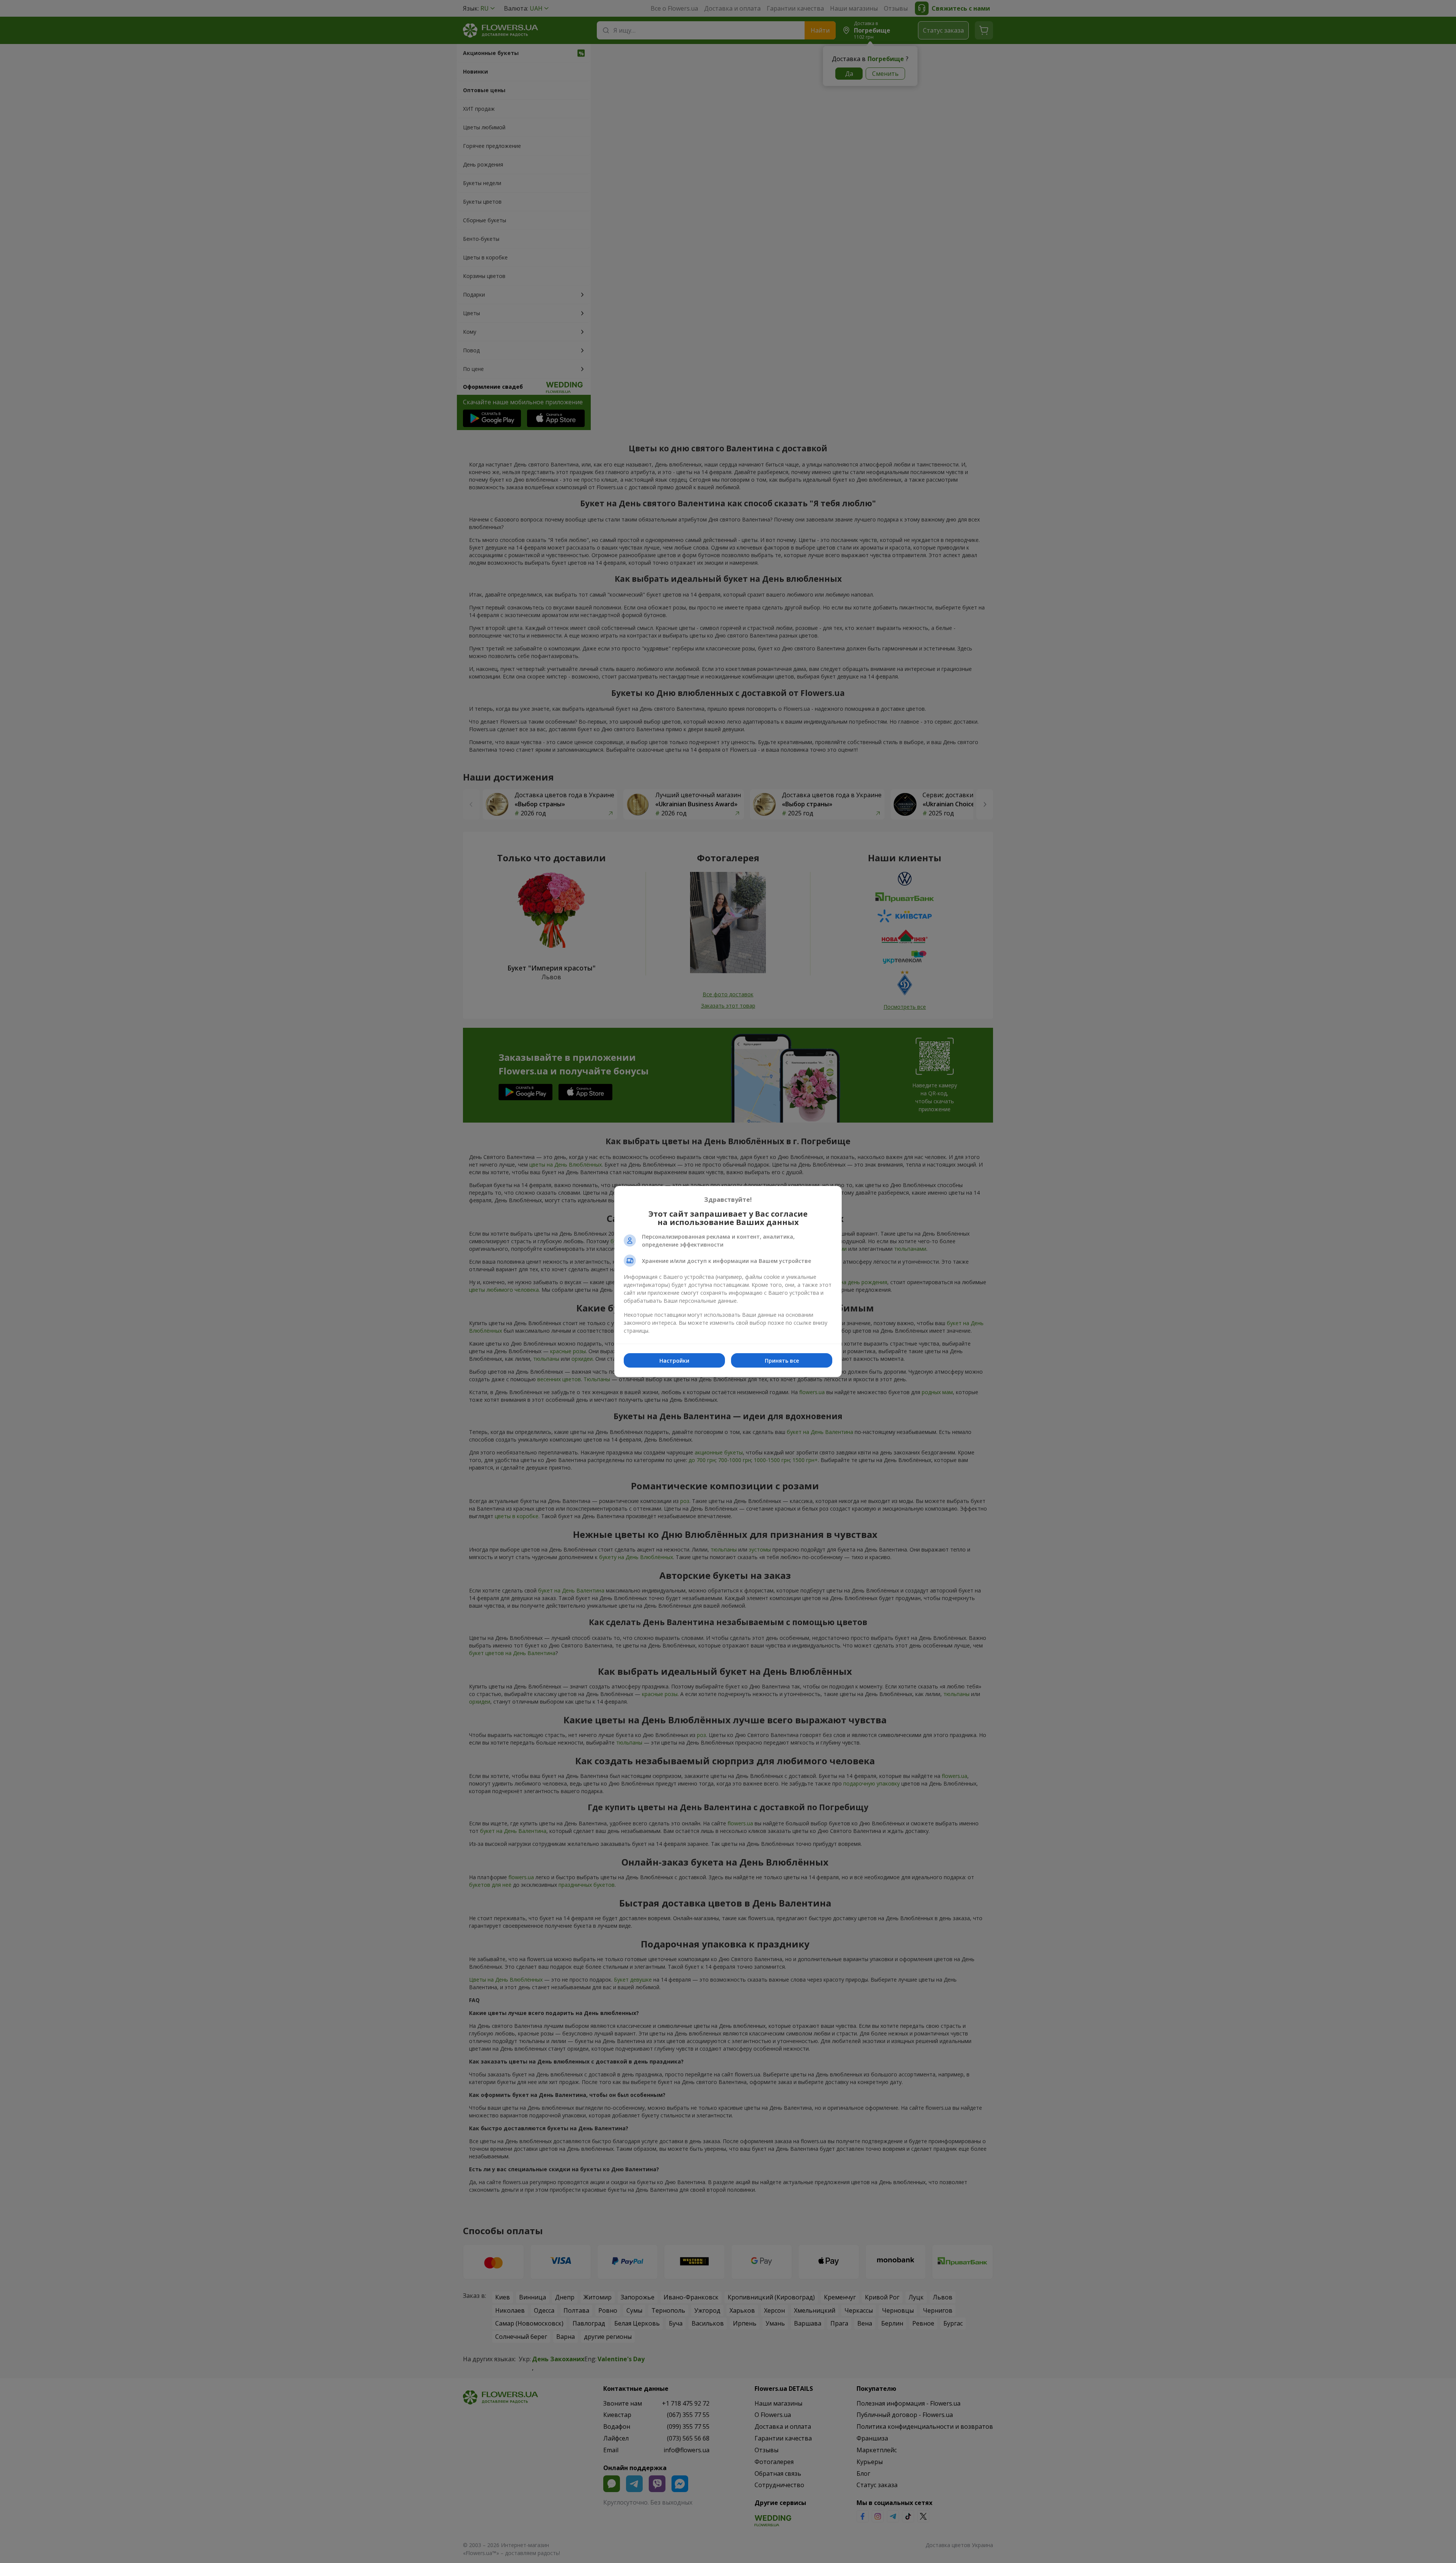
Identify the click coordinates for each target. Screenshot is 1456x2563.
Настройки (674, 1361)
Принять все (782, 1361)
